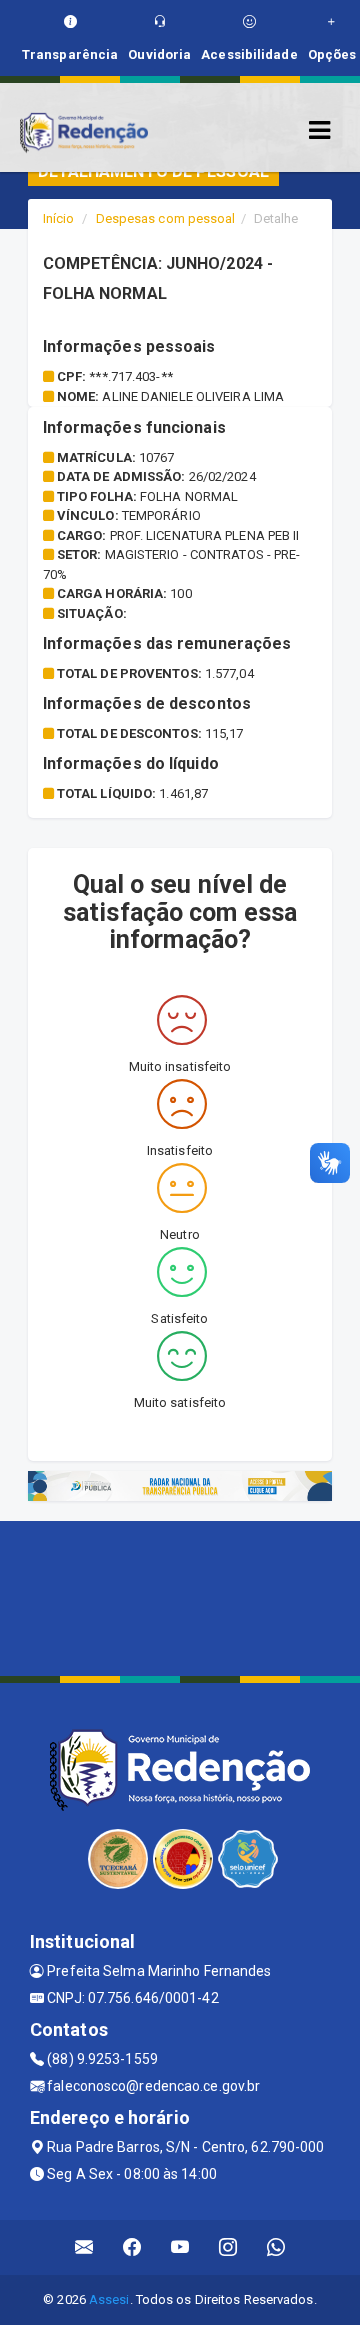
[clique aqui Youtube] (180, 2247)
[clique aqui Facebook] (132, 2247)
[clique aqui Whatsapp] (276, 2247)
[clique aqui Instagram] (228, 2247)
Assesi (109, 2299)
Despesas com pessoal (166, 218)
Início (59, 218)
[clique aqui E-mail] (84, 2247)
